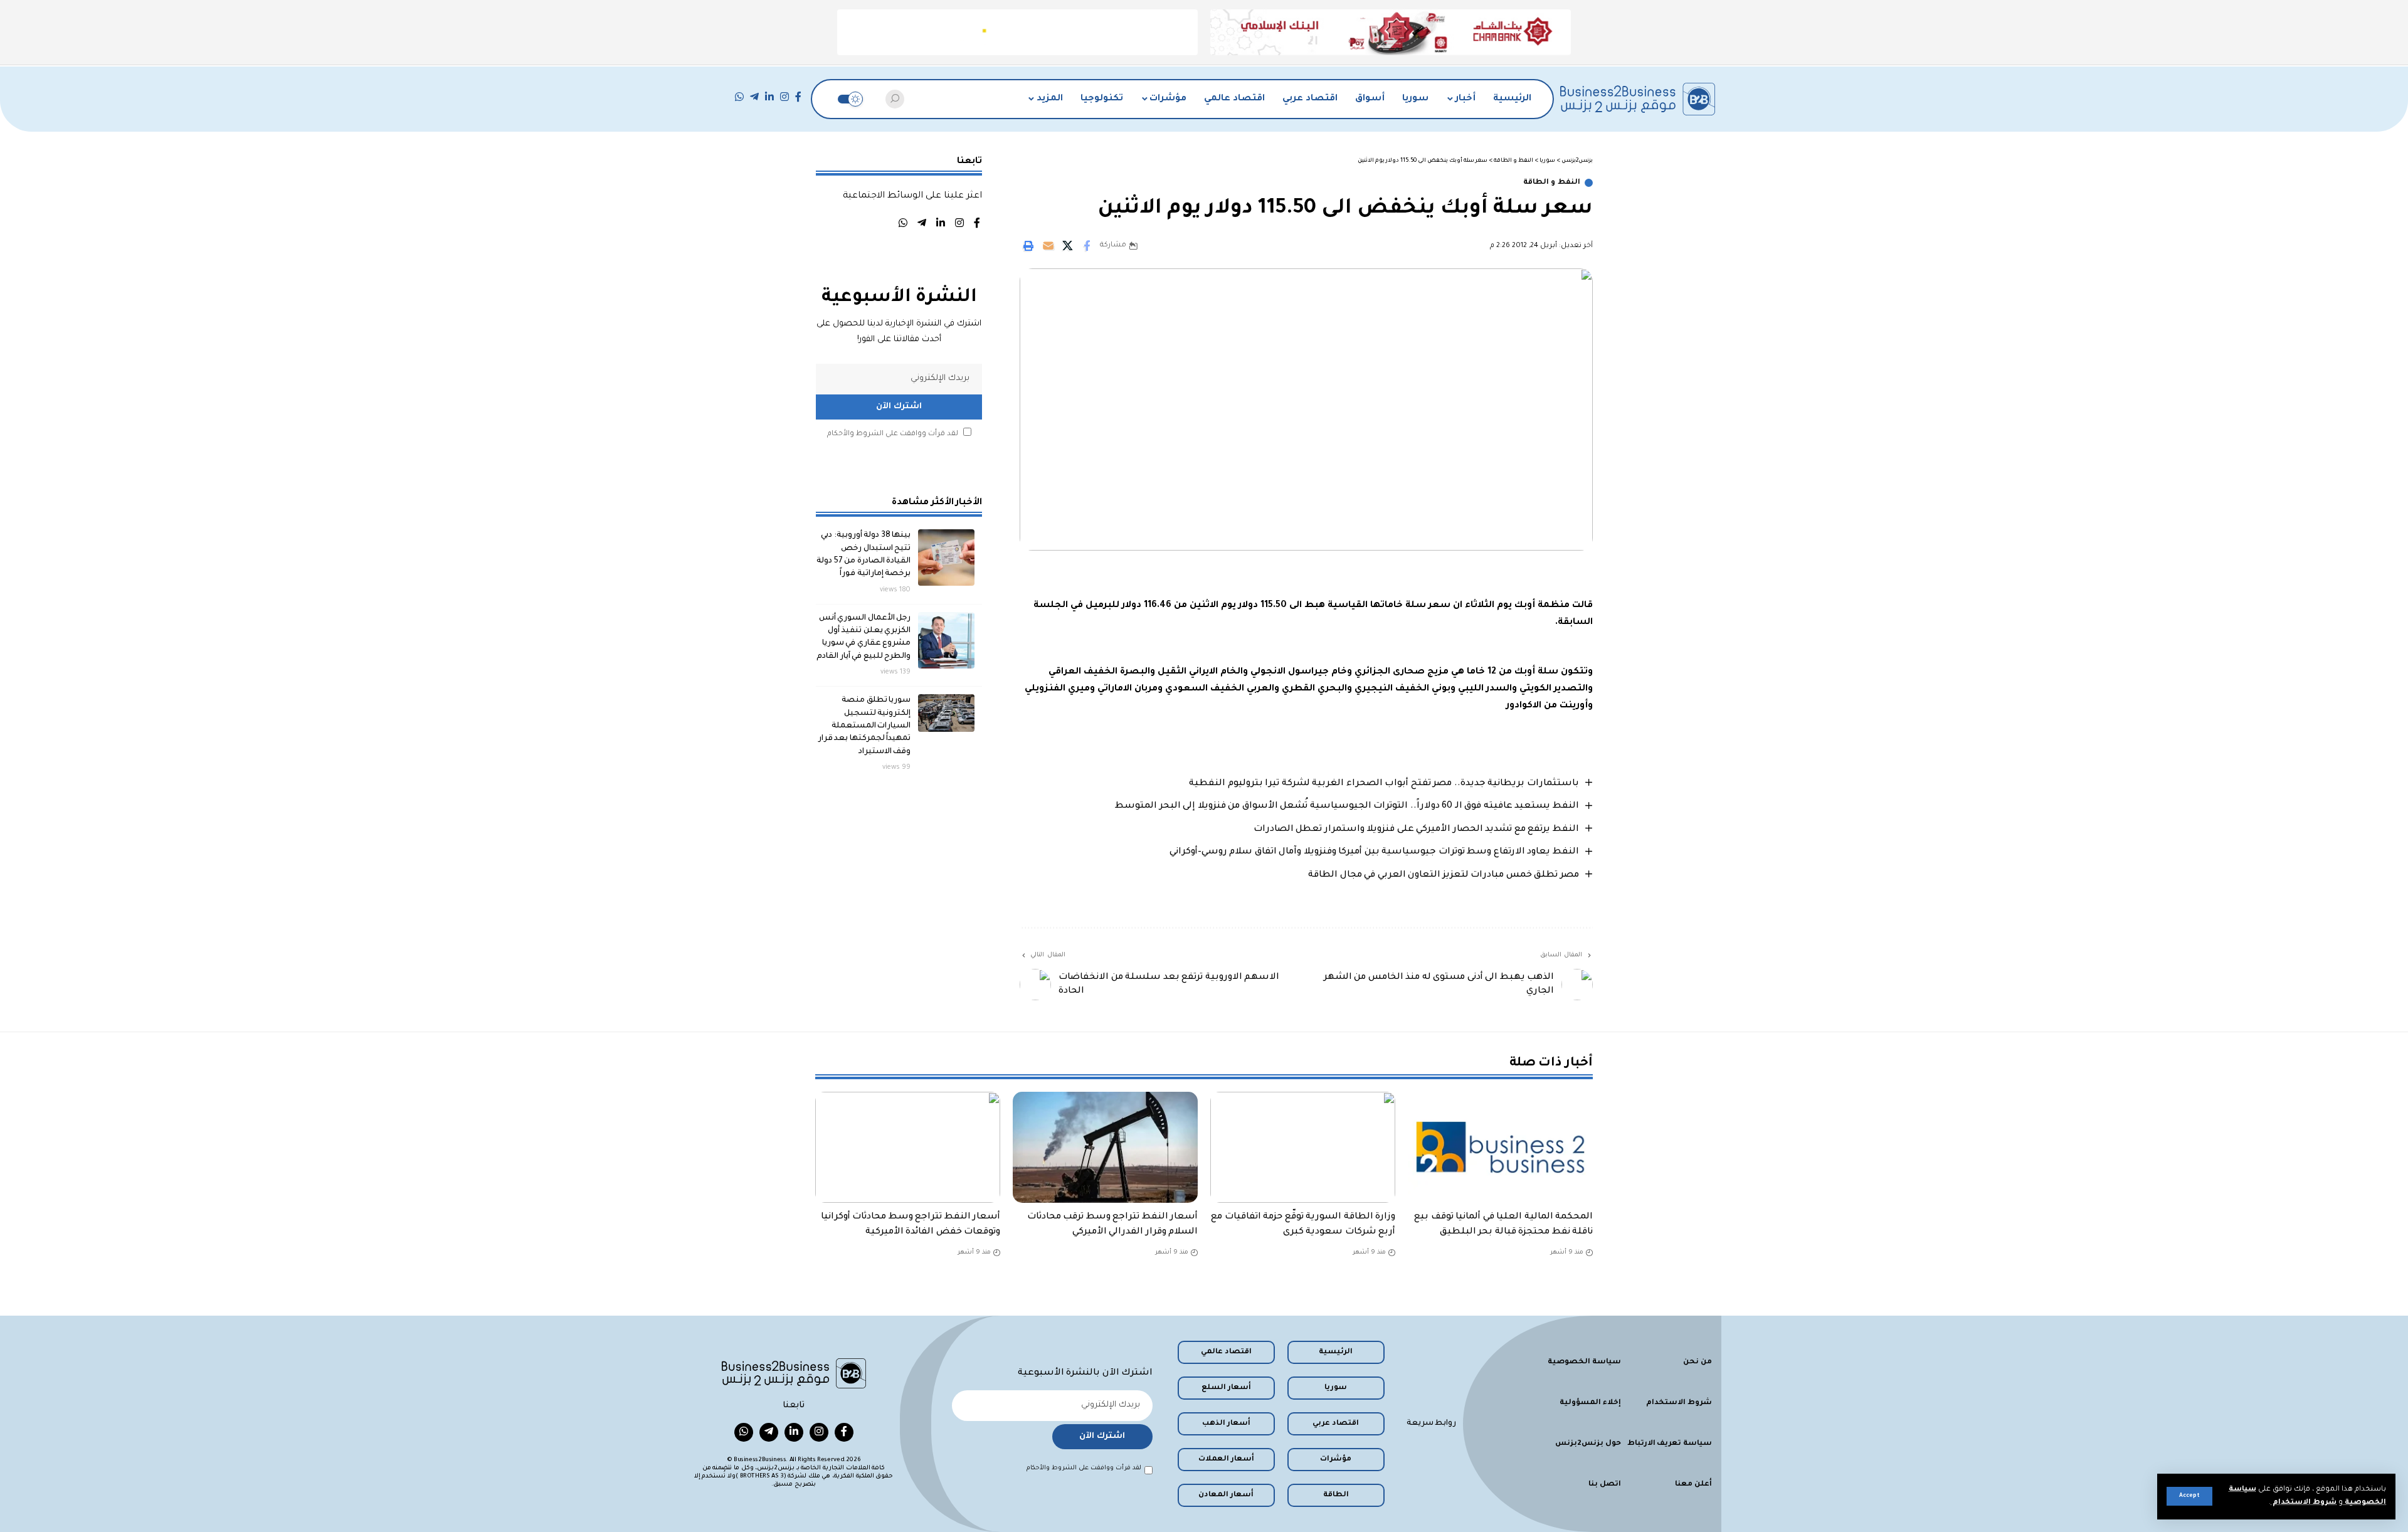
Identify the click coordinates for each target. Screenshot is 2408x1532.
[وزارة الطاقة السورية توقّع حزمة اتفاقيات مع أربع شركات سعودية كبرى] (1303, 1147)
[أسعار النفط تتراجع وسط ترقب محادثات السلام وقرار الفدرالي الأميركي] (1105, 1147)
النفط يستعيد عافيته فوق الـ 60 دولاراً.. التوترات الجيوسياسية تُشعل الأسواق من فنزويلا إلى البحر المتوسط (1347, 806)
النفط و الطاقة (1552, 183)
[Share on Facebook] (1087, 246)
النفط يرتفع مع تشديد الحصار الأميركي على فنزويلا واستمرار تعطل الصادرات (1416, 830)
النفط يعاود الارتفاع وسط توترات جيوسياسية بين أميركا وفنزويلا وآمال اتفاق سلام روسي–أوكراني (1374, 852)
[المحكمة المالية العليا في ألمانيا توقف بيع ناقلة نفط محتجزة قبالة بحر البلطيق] (1500, 1147)
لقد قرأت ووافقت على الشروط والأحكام (893, 434)
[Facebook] (798, 97)
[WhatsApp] (739, 97)
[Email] (1048, 246)
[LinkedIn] (769, 97)
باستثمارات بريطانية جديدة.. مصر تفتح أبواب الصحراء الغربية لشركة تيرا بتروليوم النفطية (1384, 784)
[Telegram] (754, 97)
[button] (2189, 1496)
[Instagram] (784, 97)
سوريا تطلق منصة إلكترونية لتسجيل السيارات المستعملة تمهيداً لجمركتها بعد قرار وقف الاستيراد (865, 726)
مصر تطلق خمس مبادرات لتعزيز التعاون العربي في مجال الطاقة (1444, 875)
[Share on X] (1067, 246)
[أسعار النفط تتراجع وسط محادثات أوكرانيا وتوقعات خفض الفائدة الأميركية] (908, 1147)
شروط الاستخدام (2304, 1503)
